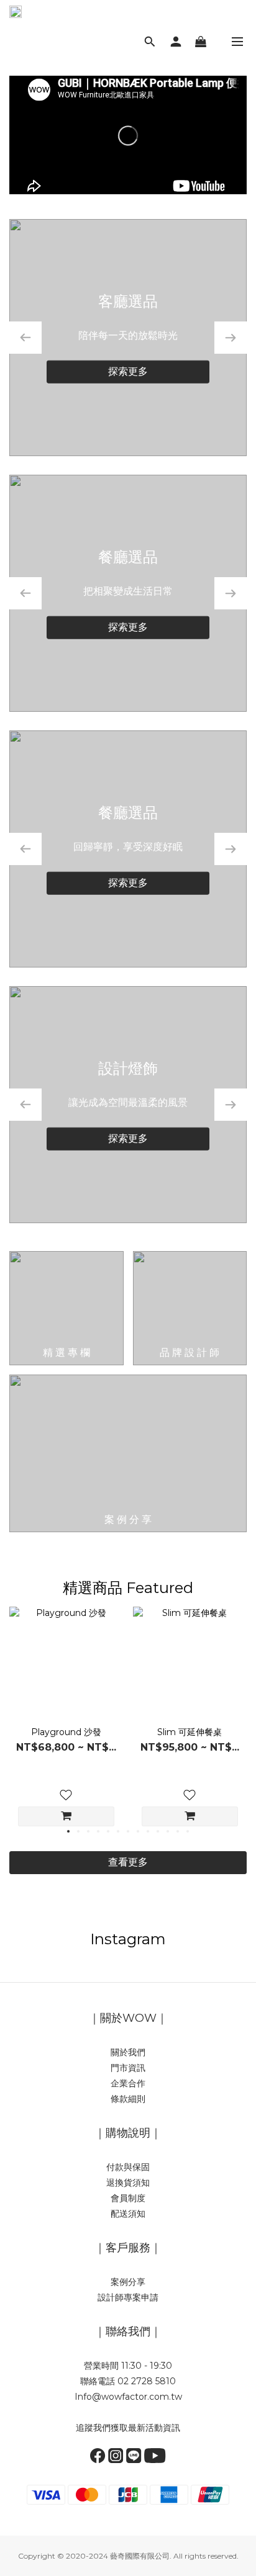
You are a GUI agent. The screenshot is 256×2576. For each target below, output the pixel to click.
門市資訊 (128, 2068)
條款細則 (128, 2099)
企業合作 (128, 2083)
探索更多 (128, 371)
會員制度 (128, 2198)
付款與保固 (128, 2167)
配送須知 (128, 2214)
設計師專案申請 (128, 2297)
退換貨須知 (128, 2183)
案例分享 (128, 2282)
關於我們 (128, 2052)
